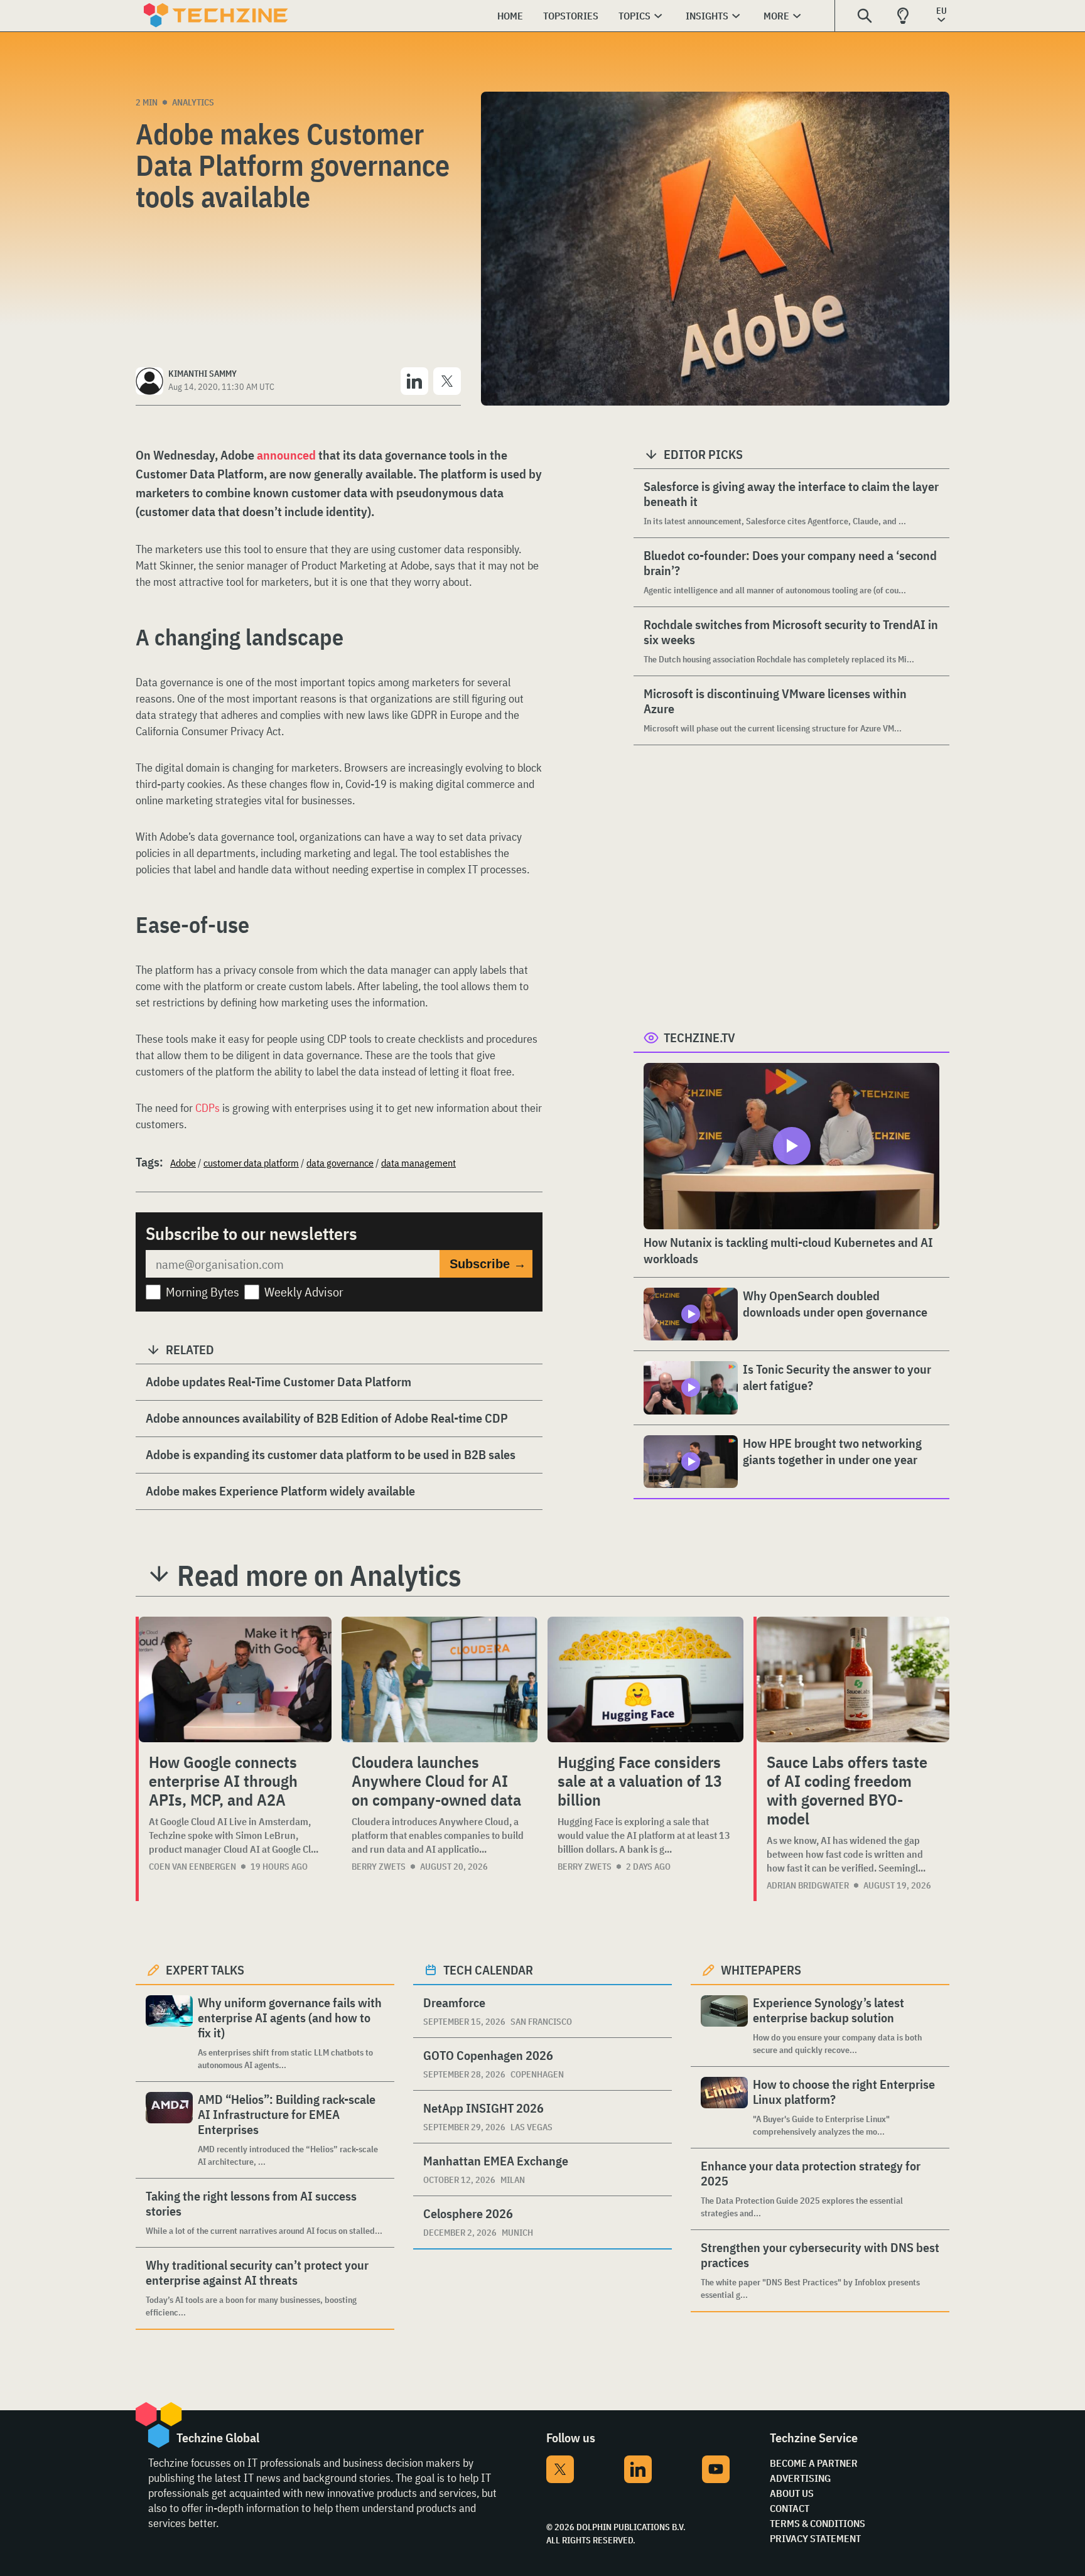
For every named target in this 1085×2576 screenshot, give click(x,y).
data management (418, 1163)
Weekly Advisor (304, 1292)
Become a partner (814, 2463)
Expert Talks (205, 1970)
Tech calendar (488, 1970)
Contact (790, 2508)
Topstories (571, 16)
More (776, 16)
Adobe (183, 1163)
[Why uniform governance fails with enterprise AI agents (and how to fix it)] (169, 2033)
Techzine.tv (699, 1037)
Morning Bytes (202, 1292)
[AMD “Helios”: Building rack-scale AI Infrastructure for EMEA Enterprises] (169, 2130)
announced (285, 455)
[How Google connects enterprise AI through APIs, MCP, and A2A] (235, 1679)
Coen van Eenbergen (192, 1867)
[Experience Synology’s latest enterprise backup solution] (724, 2026)
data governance (340, 1163)
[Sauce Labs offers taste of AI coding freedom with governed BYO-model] (853, 1679)
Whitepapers (761, 1970)
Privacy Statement (815, 2538)
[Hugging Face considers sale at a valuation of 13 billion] (645, 1679)
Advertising (800, 2478)
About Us (792, 2493)
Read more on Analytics (319, 1575)
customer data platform (251, 1163)
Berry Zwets (379, 1867)
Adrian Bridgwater (808, 1885)
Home (510, 16)
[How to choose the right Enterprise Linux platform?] (724, 2107)
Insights (707, 16)
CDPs (208, 1108)
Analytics (193, 102)
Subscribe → (488, 1264)
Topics (634, 16)
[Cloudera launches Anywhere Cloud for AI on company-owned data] (440, 1679)
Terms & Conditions (818, 2523)
